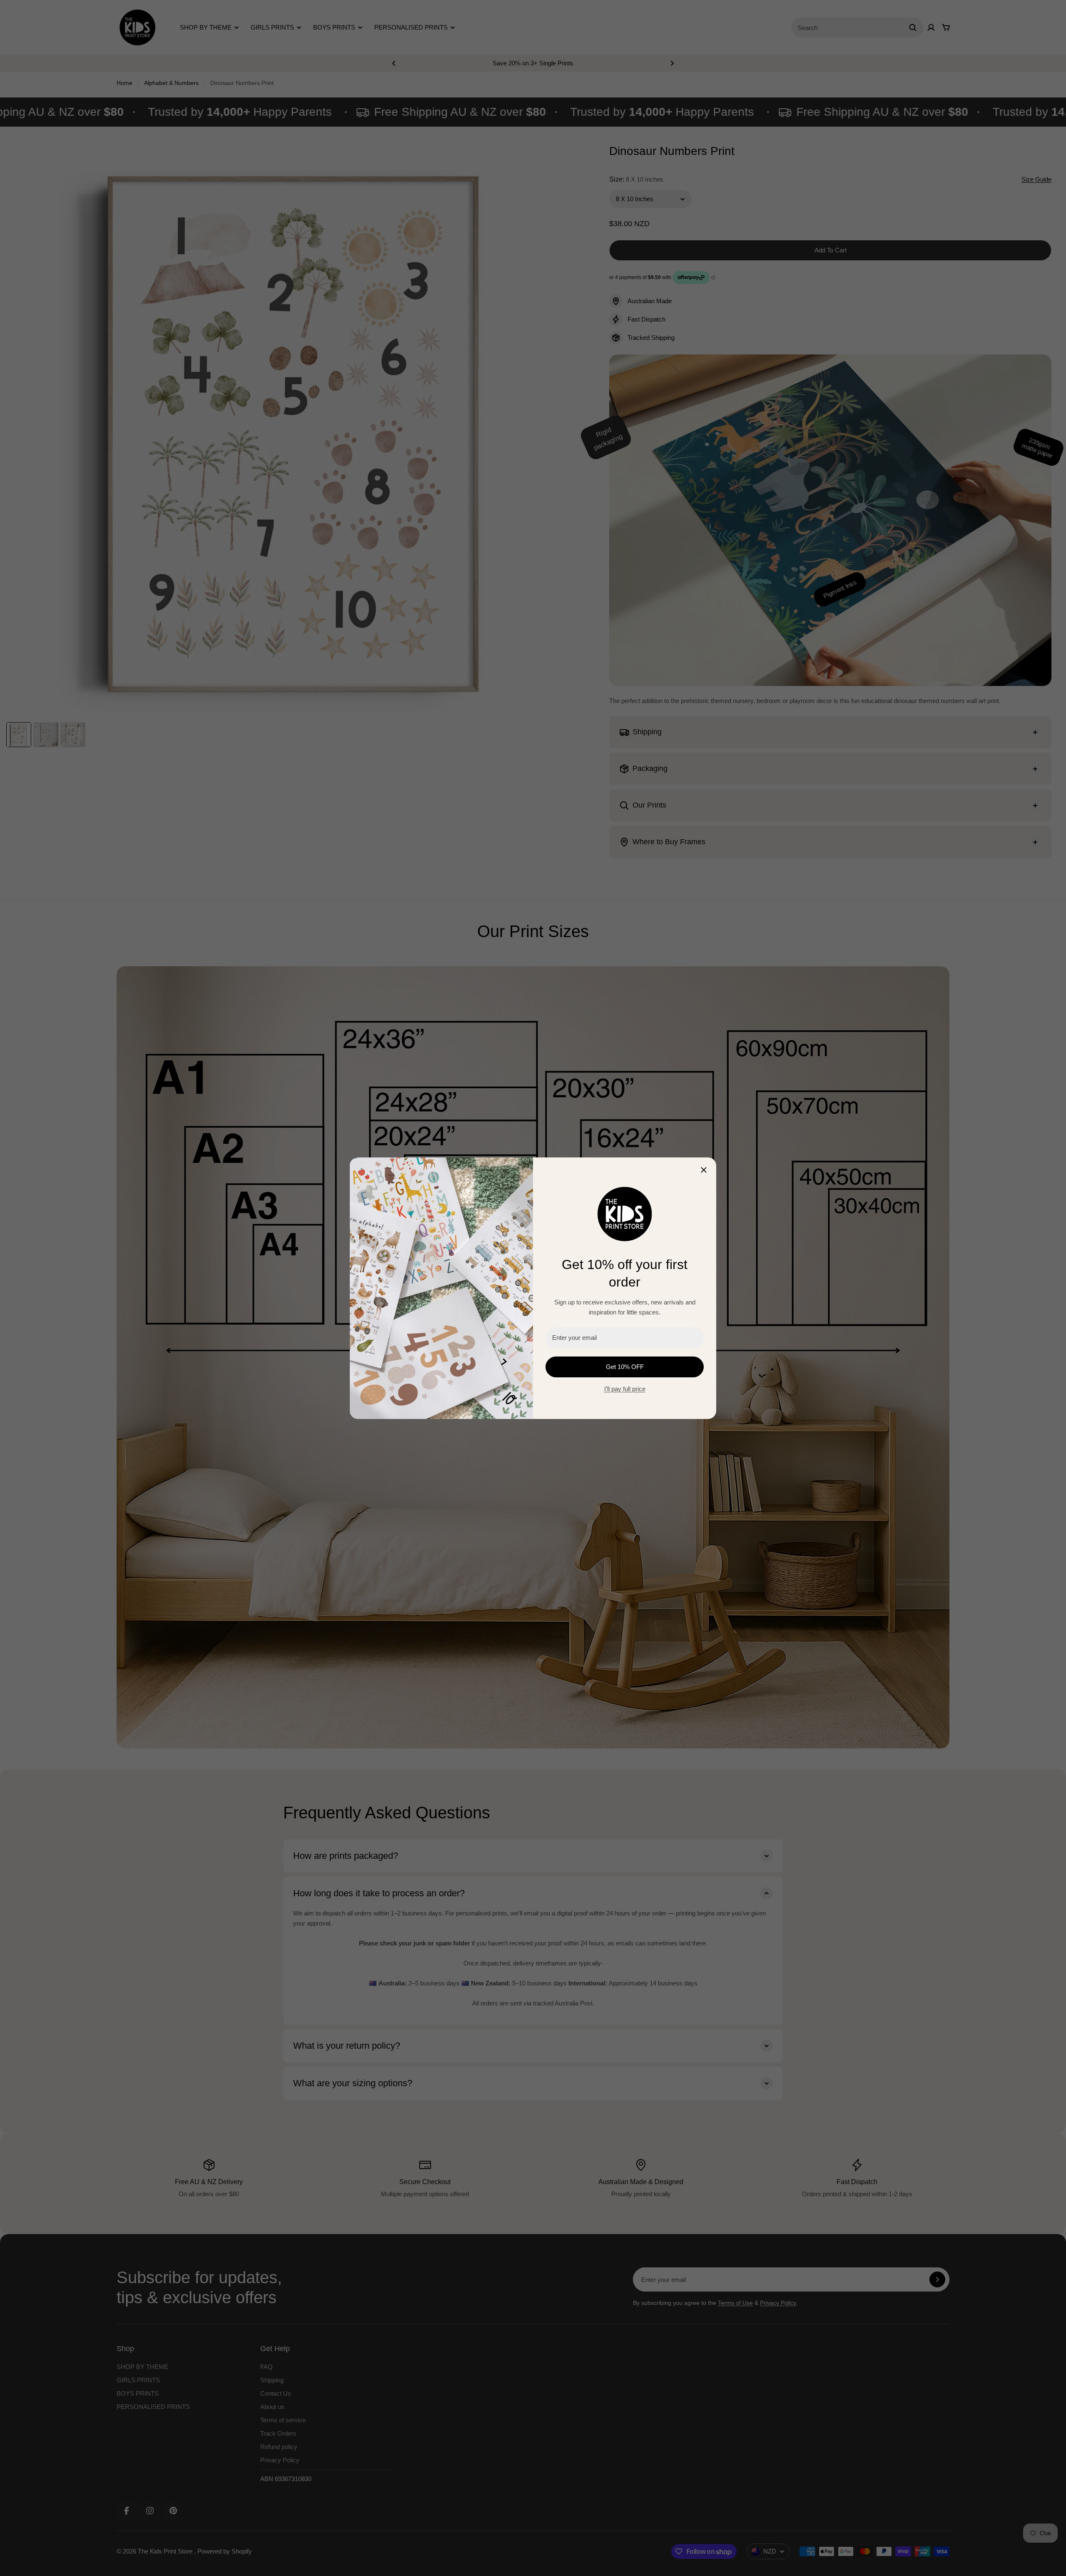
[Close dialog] (704, 1170)
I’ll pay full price (625, 1389)
